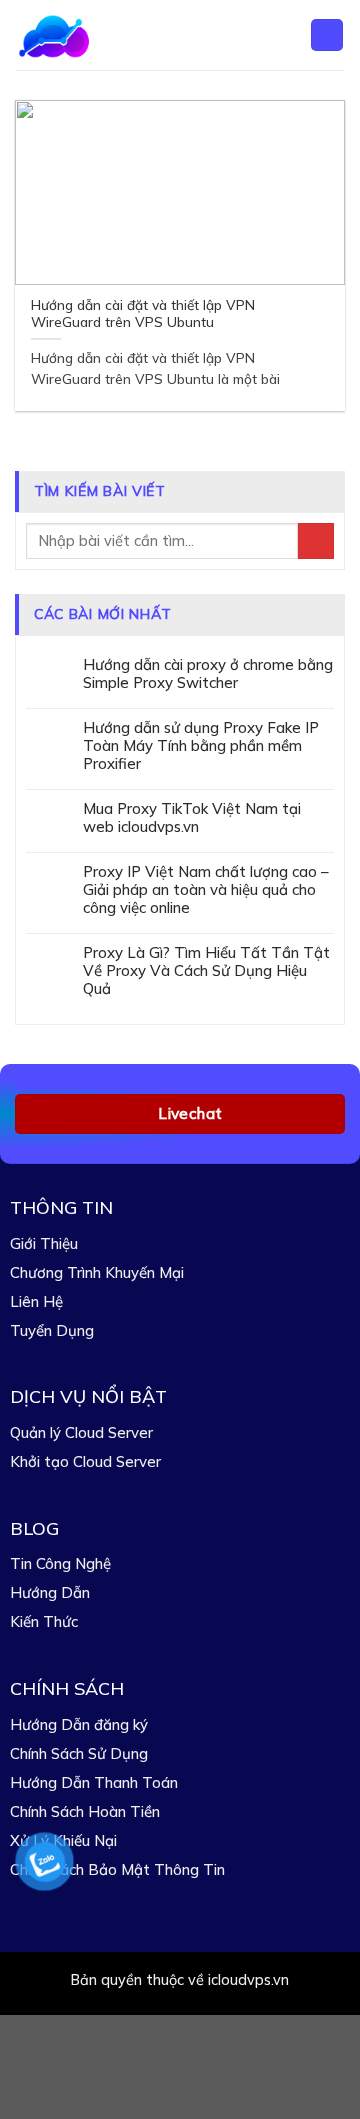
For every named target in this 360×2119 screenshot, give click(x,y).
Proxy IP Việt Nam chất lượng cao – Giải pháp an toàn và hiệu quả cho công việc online (206, 890)
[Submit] (316, 541)
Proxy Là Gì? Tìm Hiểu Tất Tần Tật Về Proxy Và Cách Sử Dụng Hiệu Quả (206, 971)
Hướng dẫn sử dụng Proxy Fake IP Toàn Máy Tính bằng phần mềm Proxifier (201, 746)
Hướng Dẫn (50, 1592)
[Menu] (327, 35)
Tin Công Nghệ (60, 1563)
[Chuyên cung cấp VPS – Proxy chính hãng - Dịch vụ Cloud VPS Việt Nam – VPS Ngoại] (82, 35)
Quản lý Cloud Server (81, 1432)
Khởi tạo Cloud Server (85, 1461)
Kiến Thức (44, 1621)
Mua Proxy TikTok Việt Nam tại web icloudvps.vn (192, 818)
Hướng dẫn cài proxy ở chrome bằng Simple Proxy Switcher (208, 674)
